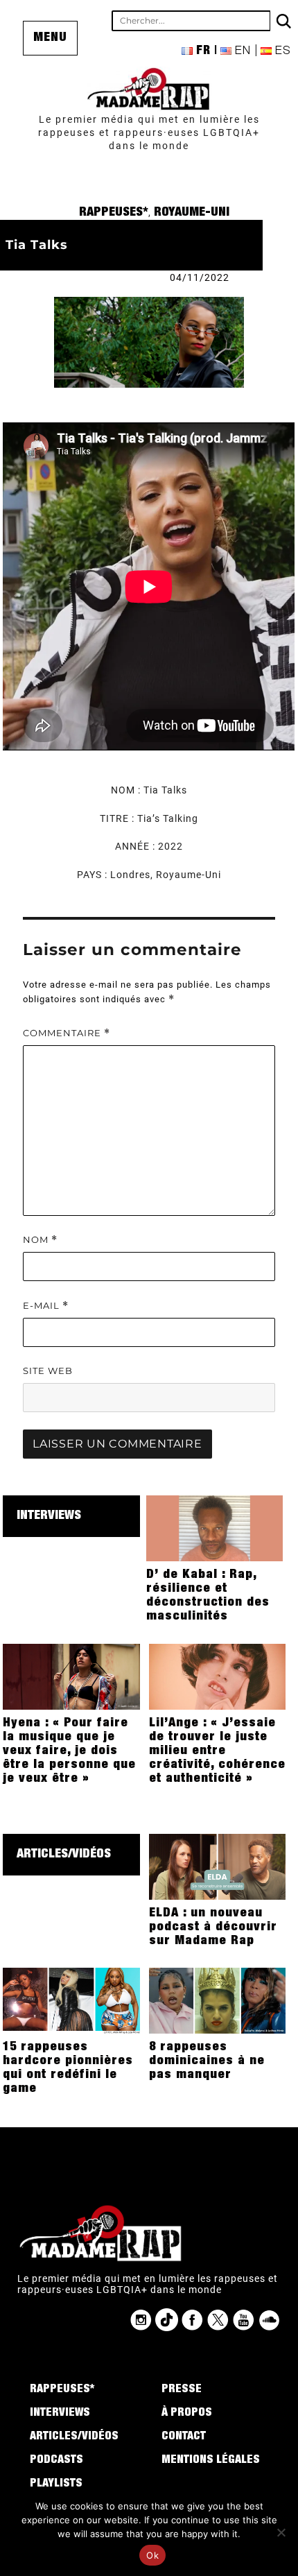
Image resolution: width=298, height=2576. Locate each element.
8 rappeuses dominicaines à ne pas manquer (207, 2061)
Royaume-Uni (192, 213)
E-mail (46, 1306)
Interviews (49, 1516)
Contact (184, 2437)
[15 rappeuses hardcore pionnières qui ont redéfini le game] (71, 2000)
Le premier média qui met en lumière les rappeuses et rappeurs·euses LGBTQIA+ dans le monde (149, 132)
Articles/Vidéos (64, 1855)
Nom (40, 1240)
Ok (152, 2555)
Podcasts (56, 2461)
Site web (48, 1371)
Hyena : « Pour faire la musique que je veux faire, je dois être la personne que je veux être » (69, 1751)
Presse (182, 2390)
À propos (187, 2414)
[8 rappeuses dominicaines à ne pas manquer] (218, 2000)
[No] (281, 2532)
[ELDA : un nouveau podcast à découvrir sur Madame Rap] (218, 1866)
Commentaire (67, 1033)
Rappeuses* (114, 213)
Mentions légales (211, 2461)
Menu (50, 38)
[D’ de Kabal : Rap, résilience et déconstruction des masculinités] (215, 1527)
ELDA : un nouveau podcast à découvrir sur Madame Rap (213, 1927)
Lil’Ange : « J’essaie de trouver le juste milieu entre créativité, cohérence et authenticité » (217, 1751)
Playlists (56, 2484)
